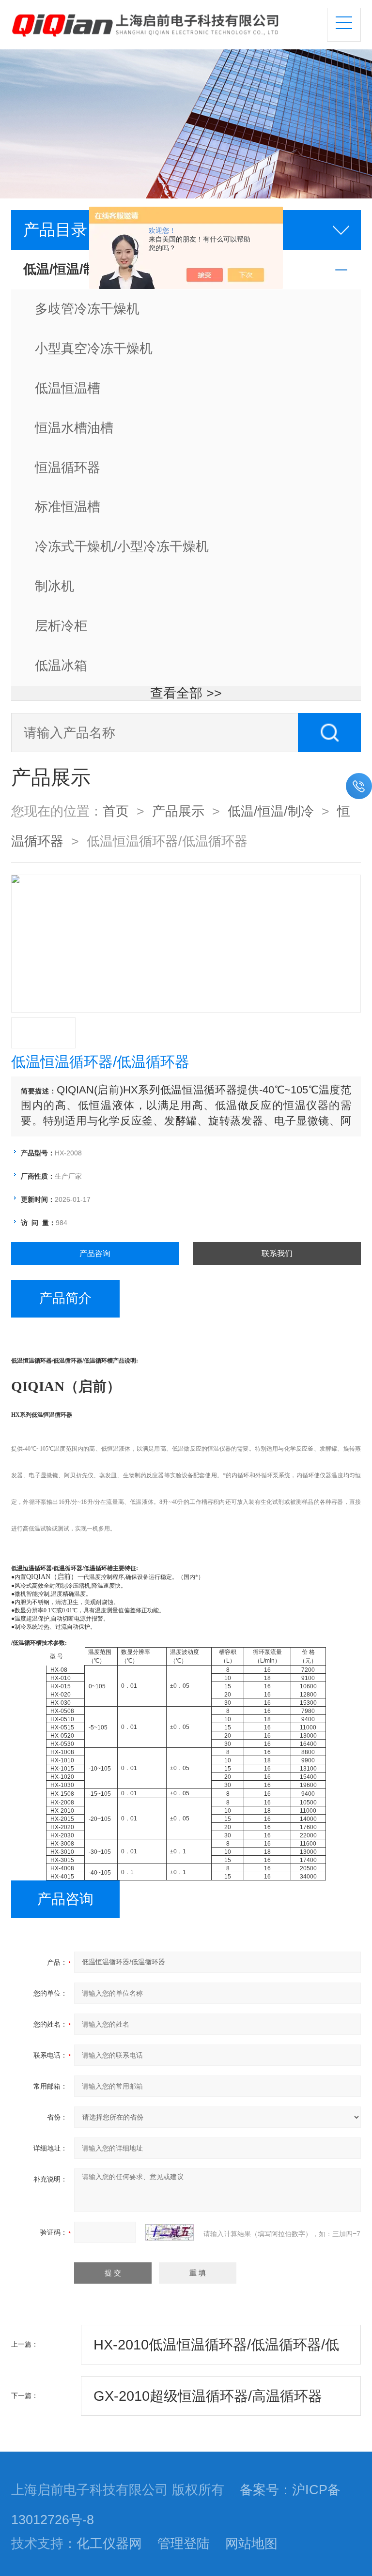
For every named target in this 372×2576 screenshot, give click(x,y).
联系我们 (277, 1253)
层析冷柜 (61, 626)
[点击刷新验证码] (170, 2232)
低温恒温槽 (68, 388)
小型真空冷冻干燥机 (94, 349)
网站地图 (251, 2544)
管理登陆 (184, 2544)
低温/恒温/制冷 (271, 811)
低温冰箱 (61, 666)
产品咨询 (95, 1253)
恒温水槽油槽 (74, 428)
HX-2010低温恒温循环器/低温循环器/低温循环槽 (216, 2351)
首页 (116, 811)
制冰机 (54, 586)
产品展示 (178, 811)
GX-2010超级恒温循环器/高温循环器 (208, 2396)
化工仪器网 (109, 2544)
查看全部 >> (186, 693)
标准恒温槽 (68, 507)
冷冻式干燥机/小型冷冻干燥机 (122, 546)
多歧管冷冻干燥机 (87, 309)
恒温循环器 (68, 468)
